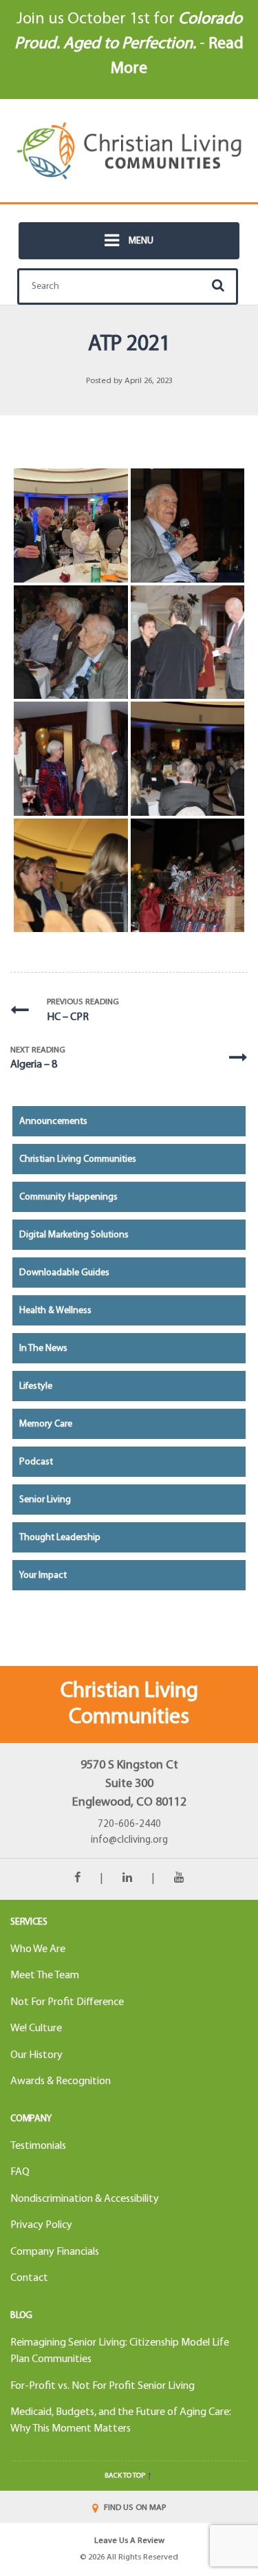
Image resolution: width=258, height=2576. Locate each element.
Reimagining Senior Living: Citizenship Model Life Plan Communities (120, 2351)
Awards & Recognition (61, 2081)
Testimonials (38, 2146)
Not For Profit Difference (67, 2002)
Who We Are (38, 1949)
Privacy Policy (41, 2225)
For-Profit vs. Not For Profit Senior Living (103, 2386)
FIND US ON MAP (133, 2508)
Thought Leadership (60, 1538)
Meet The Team (45, 1976)
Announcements (53, 1122)
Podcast (36, 1462)
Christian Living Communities (78, 1159)
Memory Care (46, 1424)
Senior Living (45, 1500)
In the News (43, 1349)
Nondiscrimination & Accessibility (85, 2199)
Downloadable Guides (64, 1273)
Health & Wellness (55, 1311)
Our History (36, 2055)
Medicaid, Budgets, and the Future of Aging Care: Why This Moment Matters (121, 2421)
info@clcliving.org (129, 1840)
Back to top (126, 2476)
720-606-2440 (129, 1825)
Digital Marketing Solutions (74, 1235)
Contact (29, 2278)
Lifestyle (36, 1386)
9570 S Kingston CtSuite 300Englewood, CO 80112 (129, 1784)
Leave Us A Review (129, 2541)
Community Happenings (68, 1197)
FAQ (20, 2172)
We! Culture (36, 2028)
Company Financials (55, 2252)
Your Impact (43, 1576)
